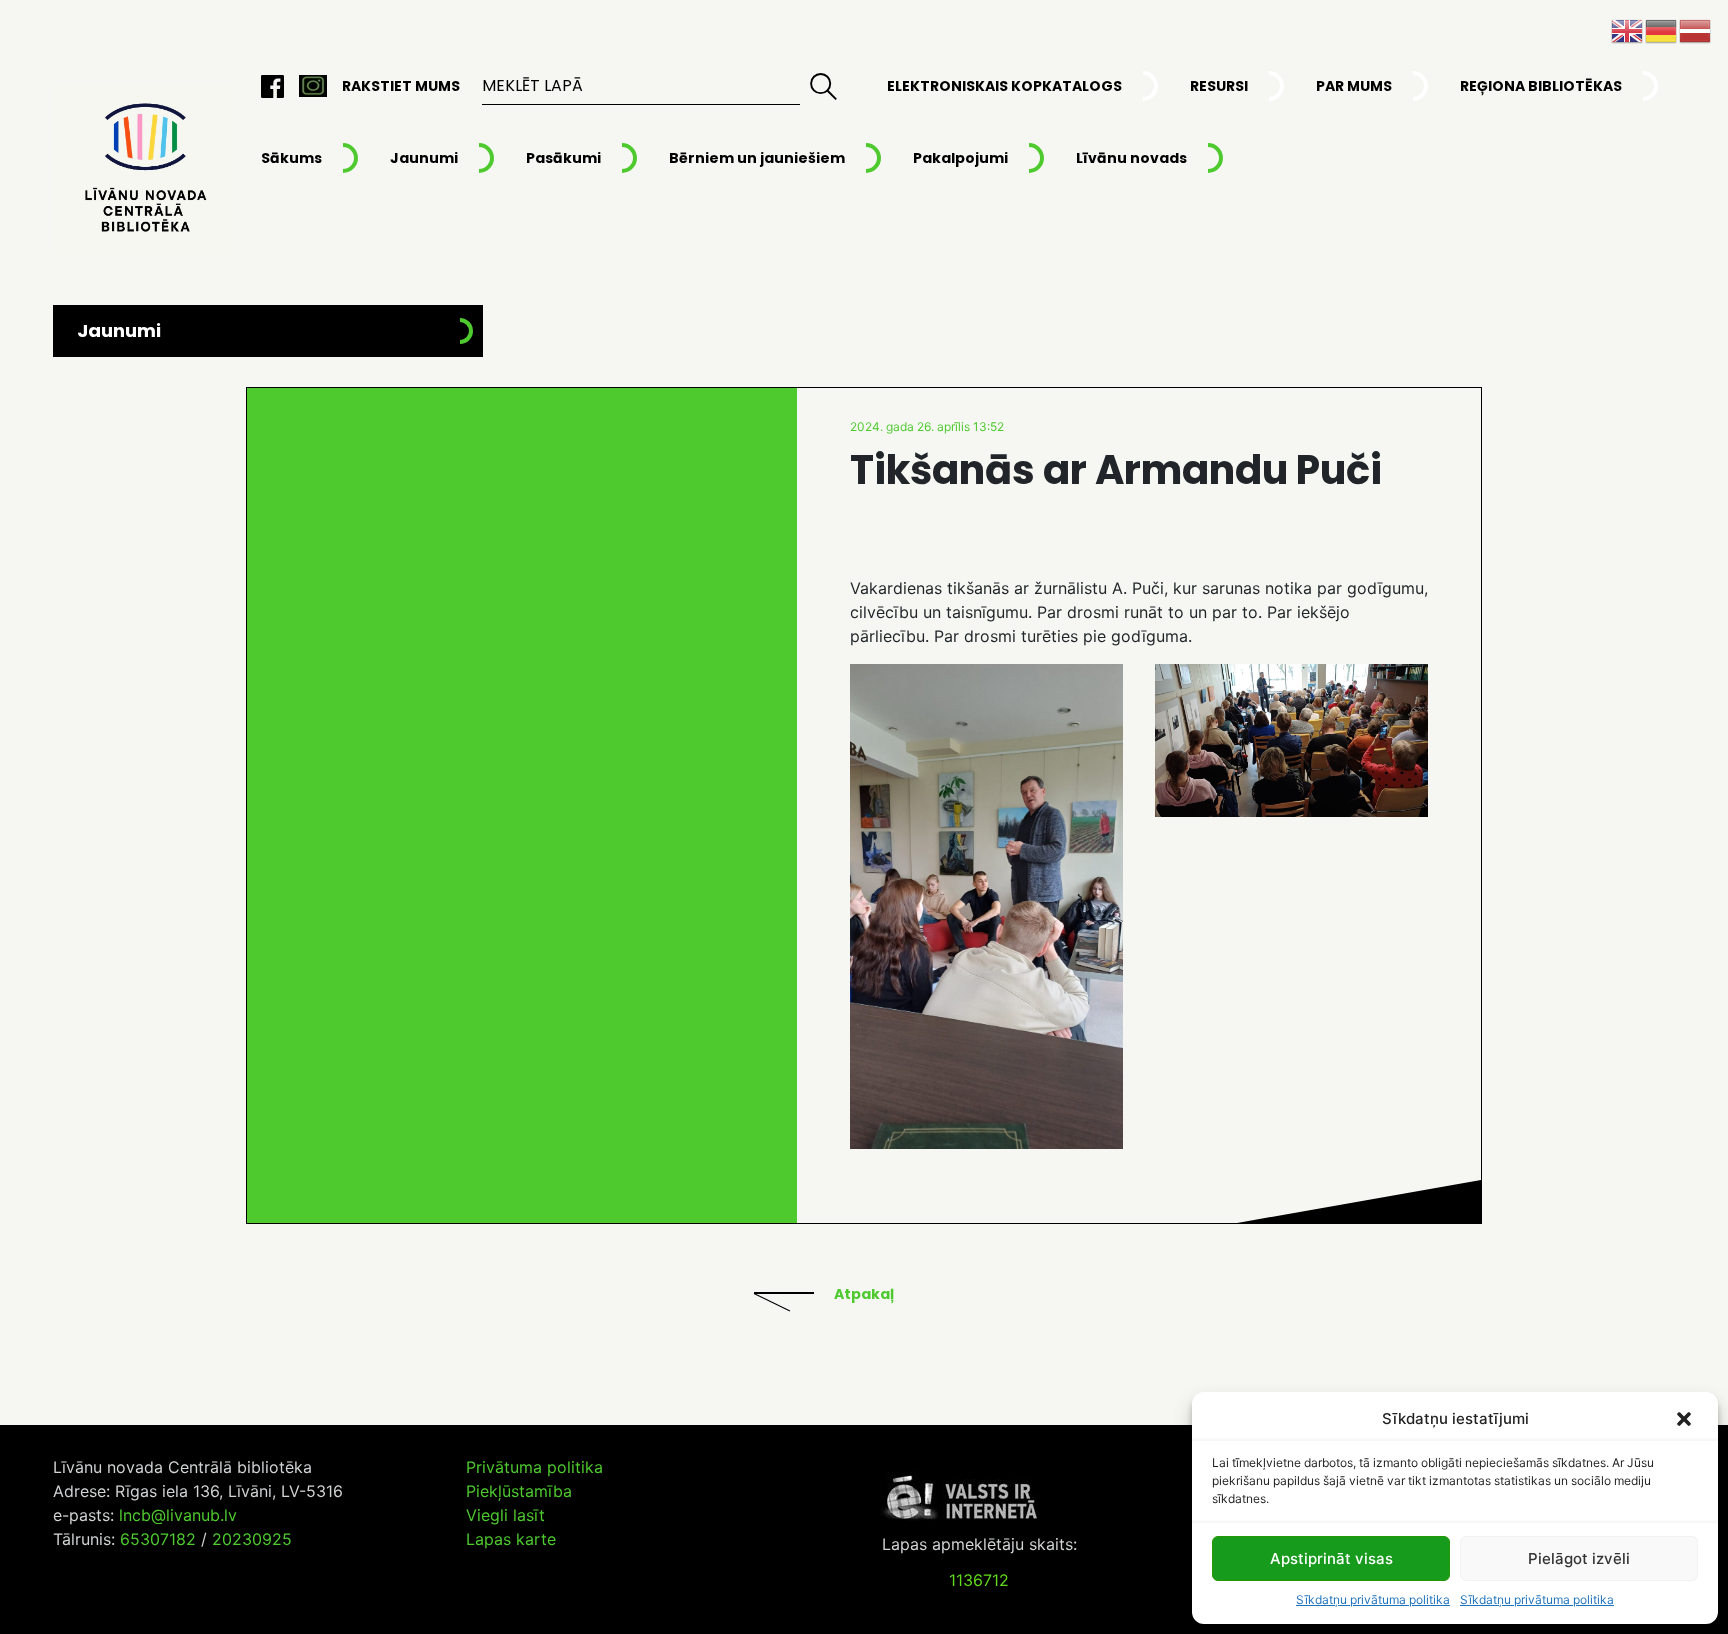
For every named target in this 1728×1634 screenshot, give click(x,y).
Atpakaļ (864, 1294)
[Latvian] (1696, 29)
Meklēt (824, 86)
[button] (1686, 1419)
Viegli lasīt (505, 1515)
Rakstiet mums (401, 86)
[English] (1628, 29)
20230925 (252, 1539)
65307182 (158, 1539)
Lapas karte (511, 1539)
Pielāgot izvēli (1579, 1558)
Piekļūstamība (519, 1491)
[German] (1662, 29)
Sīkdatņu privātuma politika (1373, 1599)
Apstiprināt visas (1331, 1558)
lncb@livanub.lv (178, 1515)
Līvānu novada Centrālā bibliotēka (143, 169)
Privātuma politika (534, 1467)
